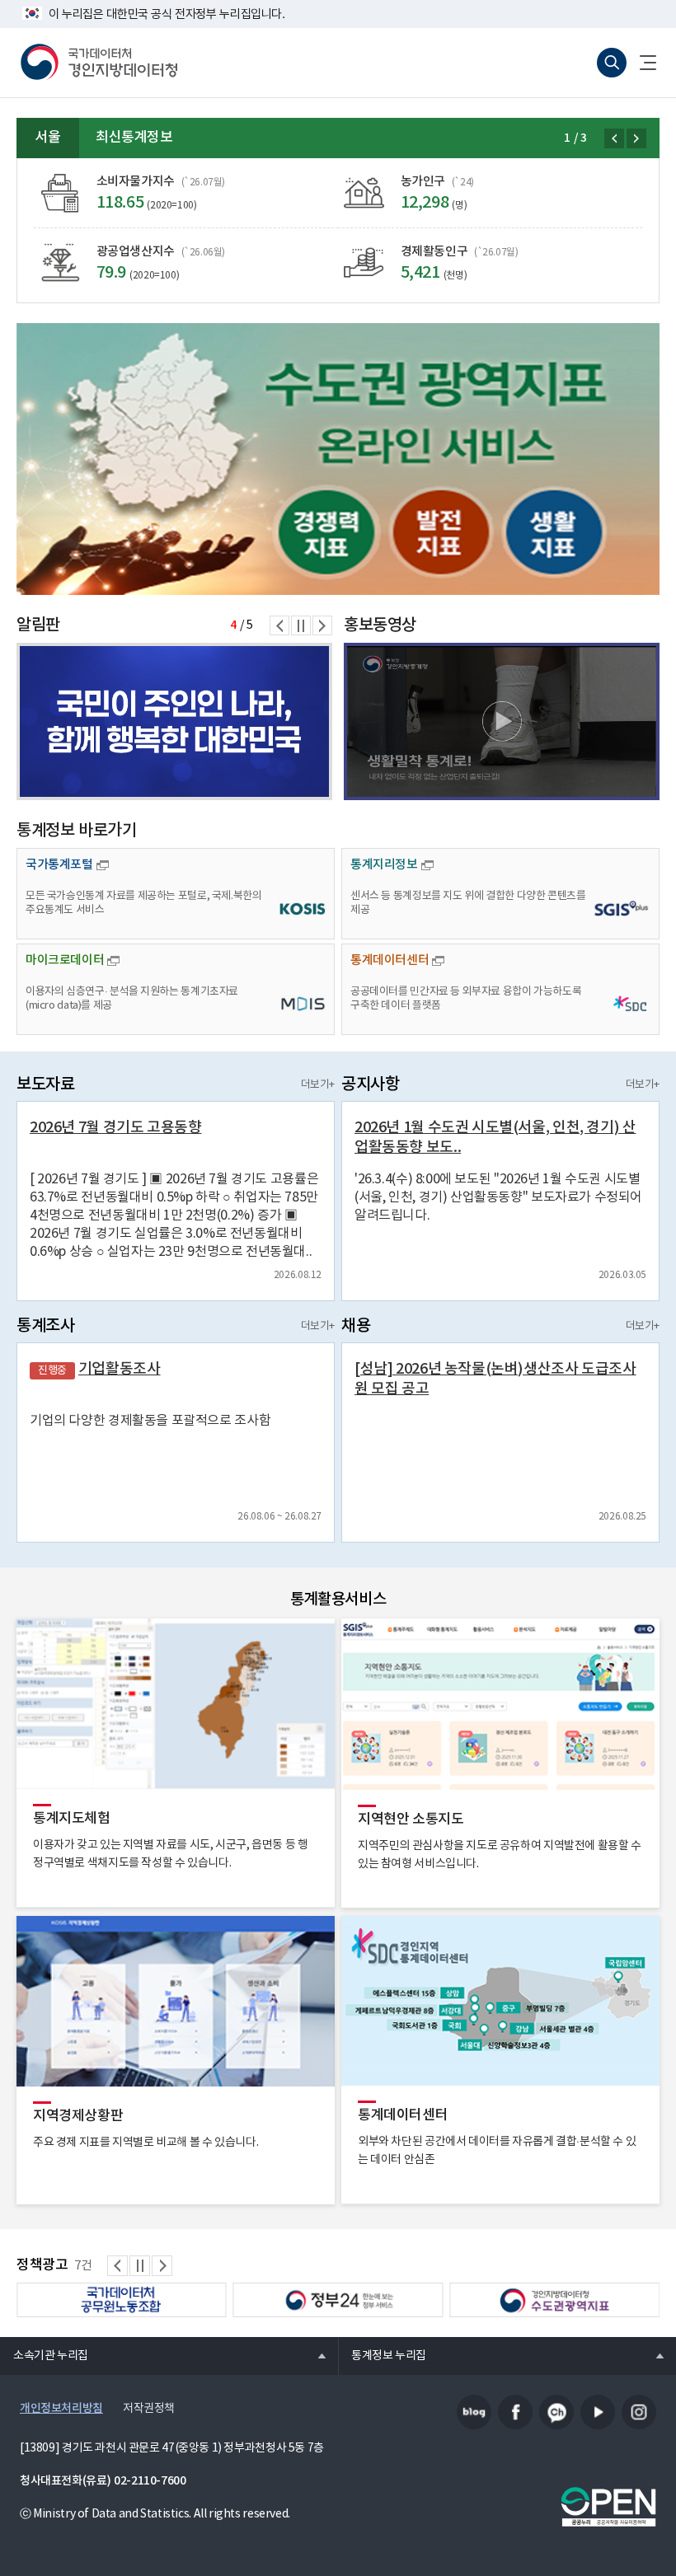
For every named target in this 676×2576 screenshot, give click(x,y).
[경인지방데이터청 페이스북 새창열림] (515, 2412)
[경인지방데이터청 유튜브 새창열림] (598, 2412)
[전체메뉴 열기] (641, 63)
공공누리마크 (608, 2507)
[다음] (636, 138)
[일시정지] (301, 625)
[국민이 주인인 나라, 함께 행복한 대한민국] (174, 721)
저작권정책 (149, 2409)
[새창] (338, 459)
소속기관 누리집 (44, 2355)
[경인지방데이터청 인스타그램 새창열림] (639, 2412)
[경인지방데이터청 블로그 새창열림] (474, 2412)
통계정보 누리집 (382, 2355)
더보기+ (318, 1085)
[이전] (614, 138)
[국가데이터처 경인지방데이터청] (99, 63)
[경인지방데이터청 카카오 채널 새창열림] (556, 2412)
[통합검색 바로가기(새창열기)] (612, 63)
